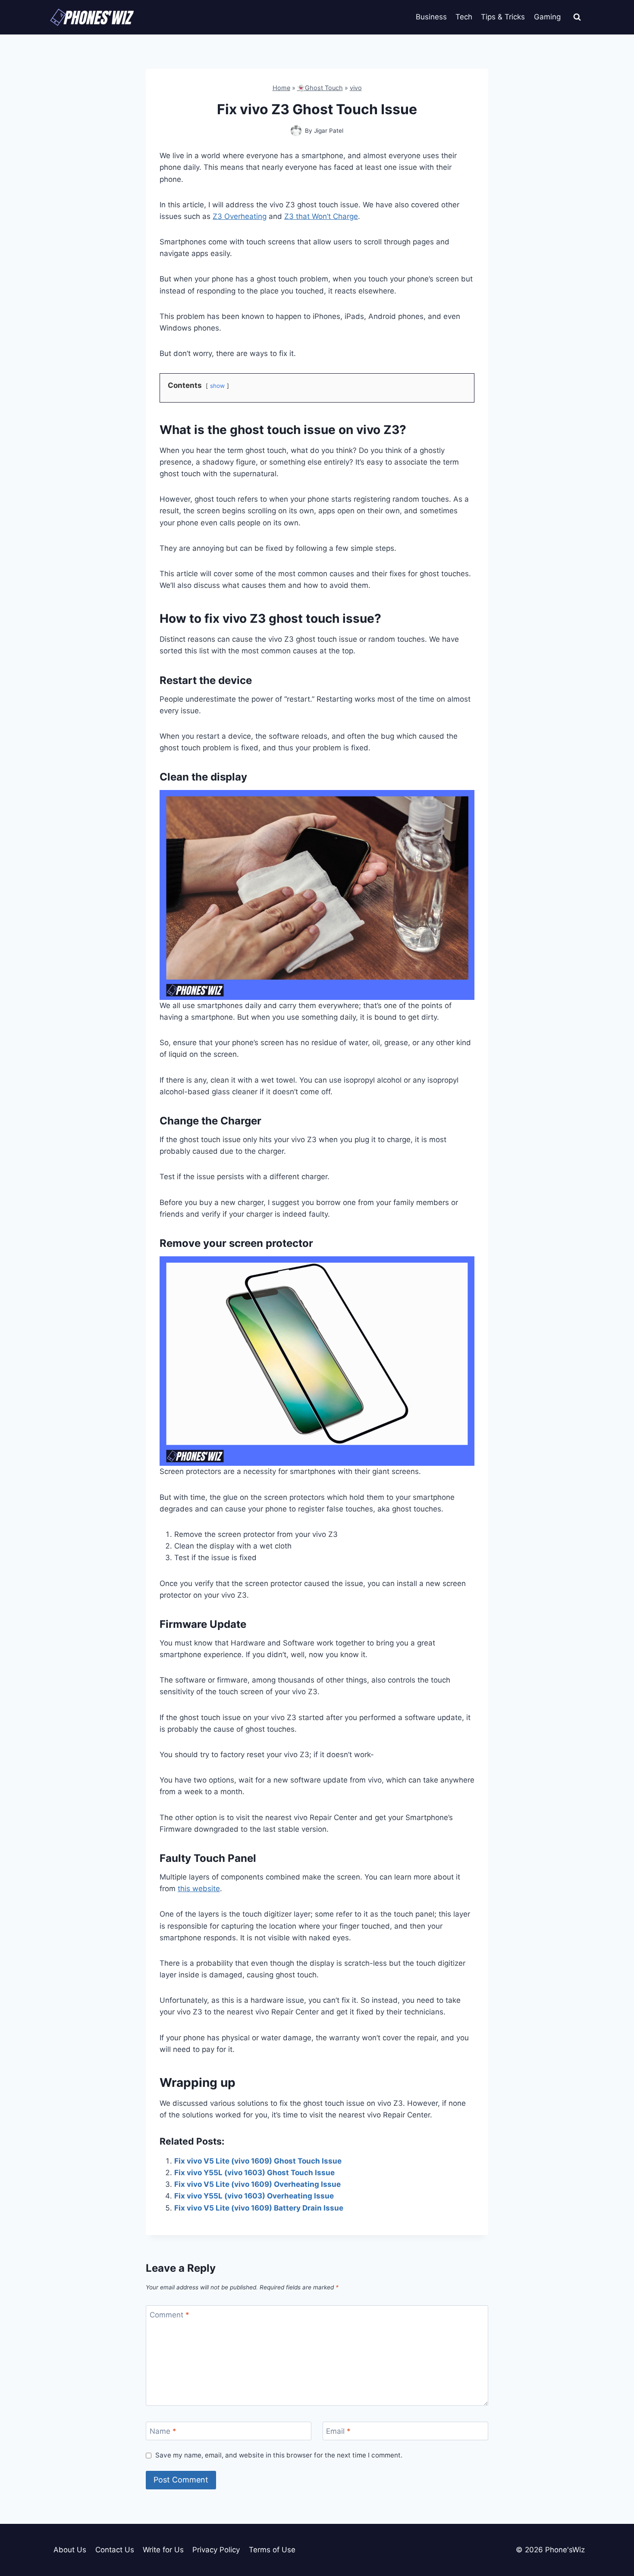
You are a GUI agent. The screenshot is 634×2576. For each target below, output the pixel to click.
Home (281, 88)
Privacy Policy (216, 2550)
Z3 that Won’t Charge (321, 216)
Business (431, 17)
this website (199, 1889)
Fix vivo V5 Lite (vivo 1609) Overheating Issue (257, 2184)
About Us (70, 2550)
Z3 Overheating (240, 216)
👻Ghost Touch (320, 88)
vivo (356, 88)
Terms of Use (272, 2550)
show (217, 386)
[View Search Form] (577, 17)
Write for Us (163, 2550)
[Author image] (296, 131)
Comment (169, 2315)
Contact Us (115, 2550)
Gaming (547, 17)
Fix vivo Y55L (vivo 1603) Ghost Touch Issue (254, 2173)
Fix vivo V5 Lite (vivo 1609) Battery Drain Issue (259, 2208)
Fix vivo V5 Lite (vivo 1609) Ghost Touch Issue (258, 2161)
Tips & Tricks (503, 17)
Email (338, 2431)
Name (163, 2431)
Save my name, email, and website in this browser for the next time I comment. (279, 2455)
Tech (464, 17)
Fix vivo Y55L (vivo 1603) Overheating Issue (254, 2196)
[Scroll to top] (612, 2531)
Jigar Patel (329, 131)
